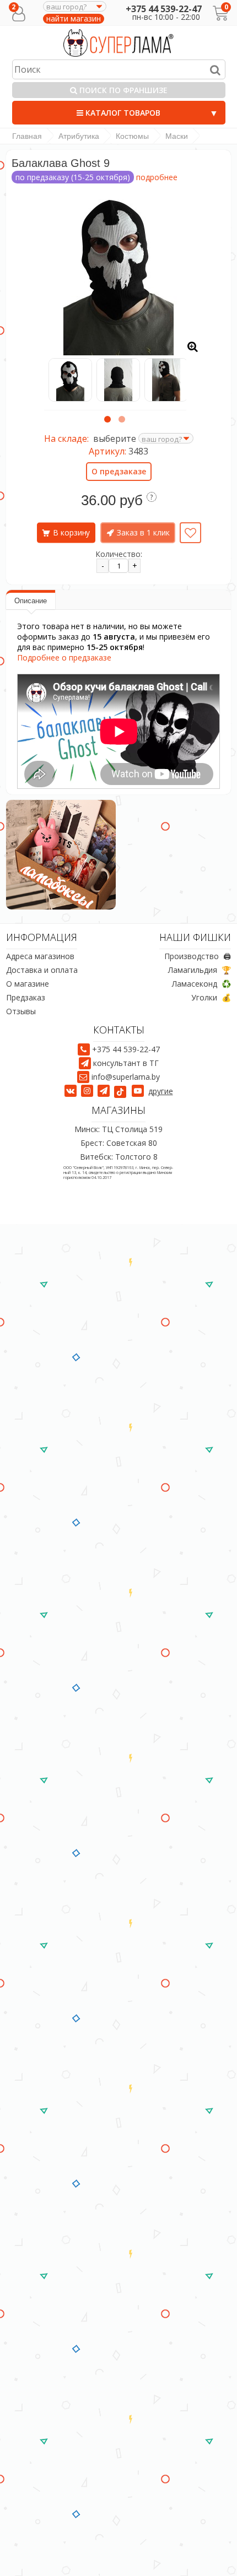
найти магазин (74, 19)
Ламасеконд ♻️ (201, 984)
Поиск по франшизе (122, 90)
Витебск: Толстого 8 (119, 1157)
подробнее (157, 177)
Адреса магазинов (40, 956)
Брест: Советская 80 (119, 1143)
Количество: (119, 554)
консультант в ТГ (126, 1063)
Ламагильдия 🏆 (200, 970)
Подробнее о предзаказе (64, 657)
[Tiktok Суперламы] (122, 1091)
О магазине (28, 984)
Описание (31, 601)
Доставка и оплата (42, 970)
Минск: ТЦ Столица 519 (118, 1129)
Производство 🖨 (198, 956)
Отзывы (21, 1011)
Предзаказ (26, 997)
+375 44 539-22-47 (164, 9)
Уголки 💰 (211, 997)
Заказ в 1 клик (143, 532)
